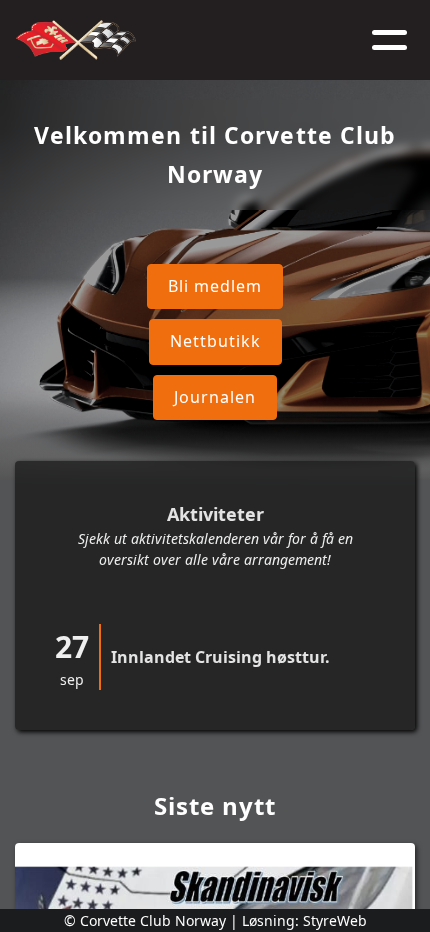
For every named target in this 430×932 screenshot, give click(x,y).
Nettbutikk (215, 341)
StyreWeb (335, 920)
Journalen (215, 397)
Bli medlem (215, 286)
